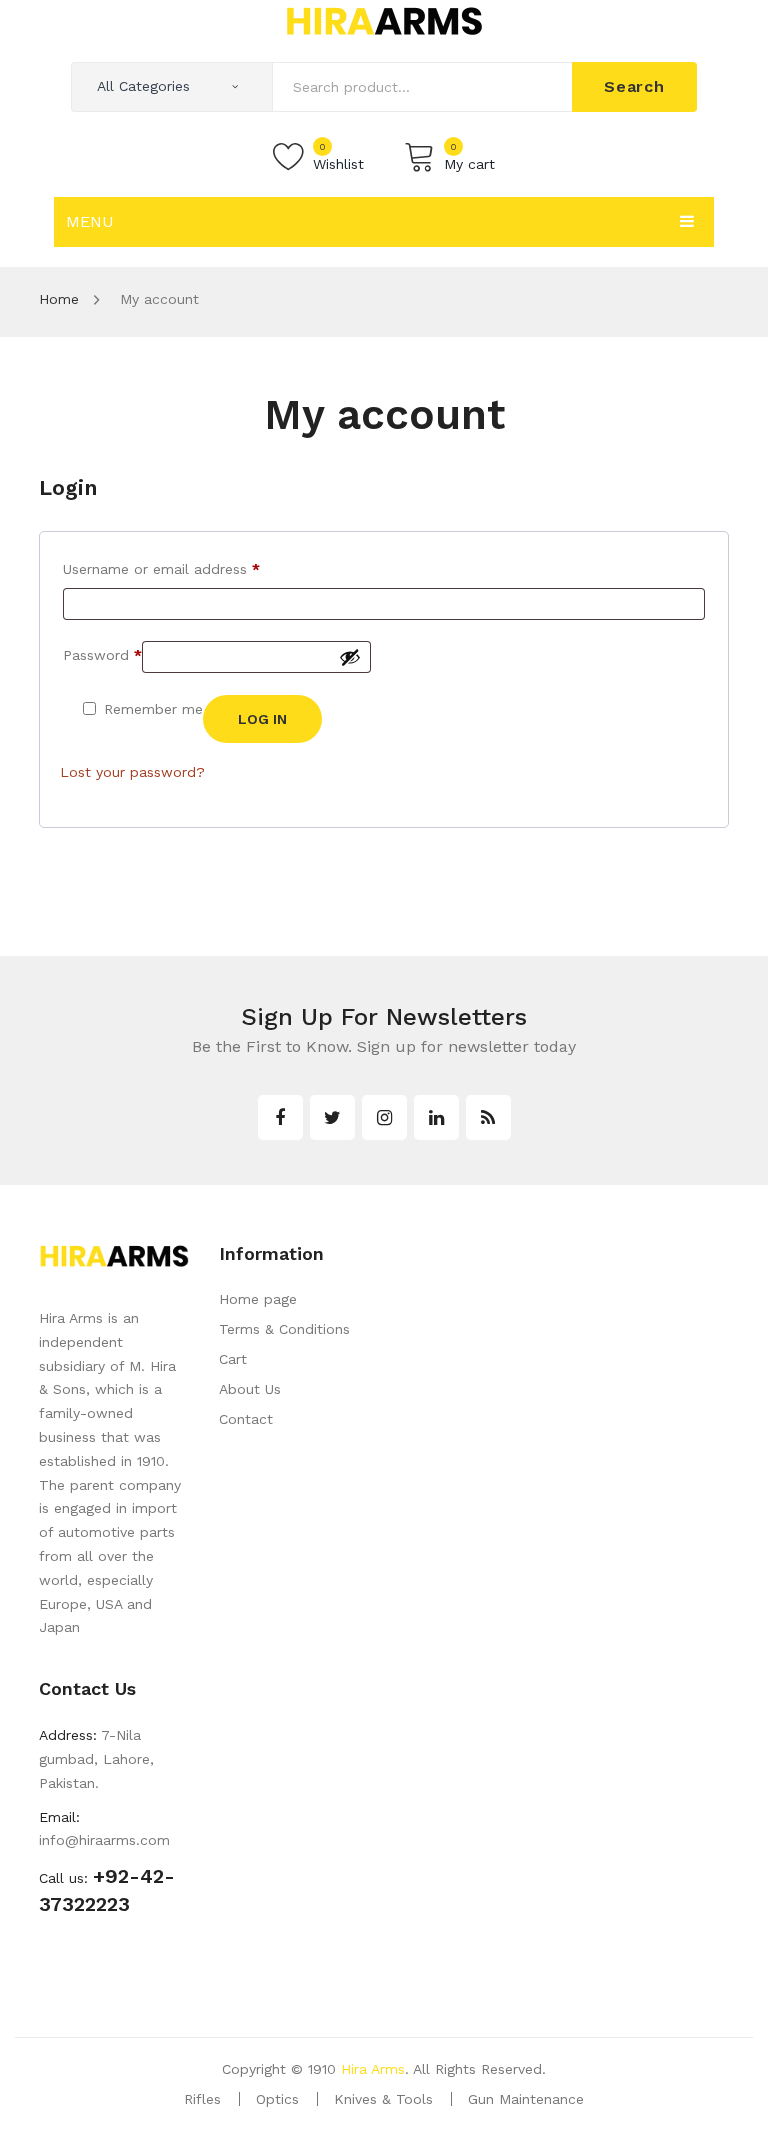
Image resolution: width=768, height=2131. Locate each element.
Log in (262, 719)
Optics (277, 2099)
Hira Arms (373, 2069)
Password (102, 654)
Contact (246, 1419)
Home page (258, 1299)
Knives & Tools (383, 2099)
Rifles (202, 2099)
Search (634, 86)
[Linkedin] (436, 1117)
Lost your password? (132, 772)
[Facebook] (280, 1117)
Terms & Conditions (284, 1329)
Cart (233, 1359)
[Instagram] (384, 1117)
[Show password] (350, 657)
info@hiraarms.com (104, 1840)
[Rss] (488, 1117)
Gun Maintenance (526, 2099)
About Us (250, 1389)
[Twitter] (332, 1117)
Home (59, 299)
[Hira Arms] (384, 20)
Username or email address (161, 568)
